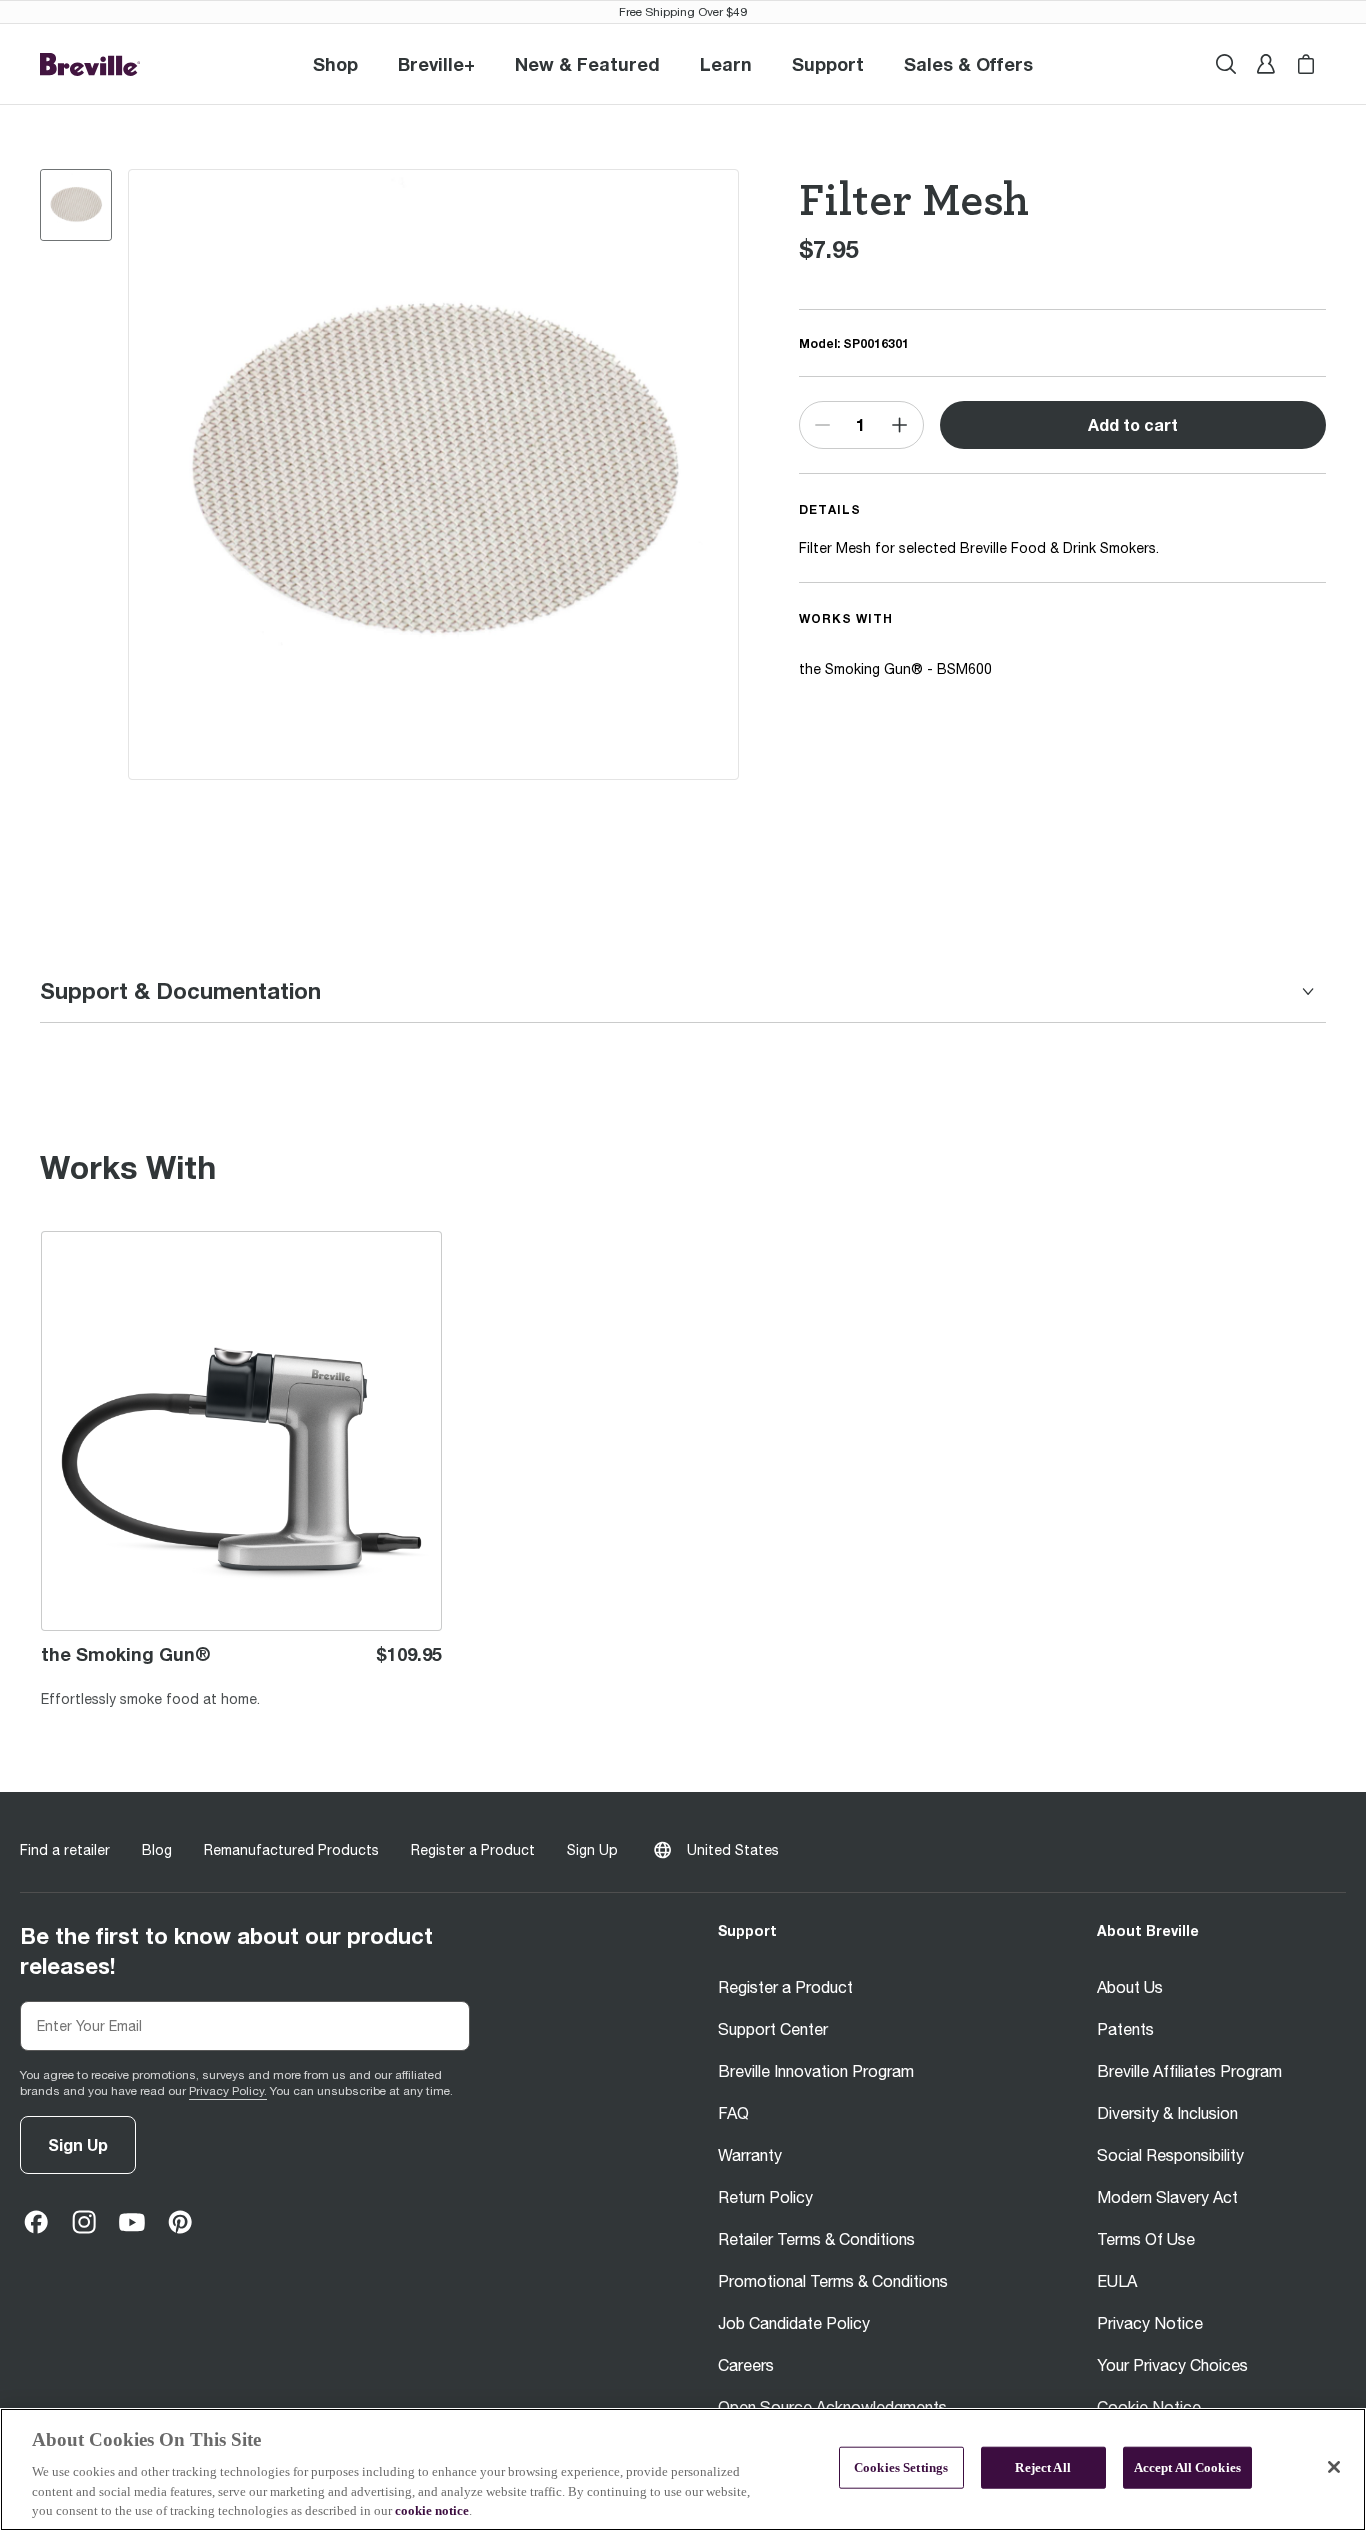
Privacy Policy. (228, 2091)
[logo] (90, 64)
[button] (436, 64)
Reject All (1042, 2467)
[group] (76, 205)
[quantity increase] (899, 425)
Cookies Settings (901, 2467)
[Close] (1334, 2467)
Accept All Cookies (1187, 2467)
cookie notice (432, 2510)
